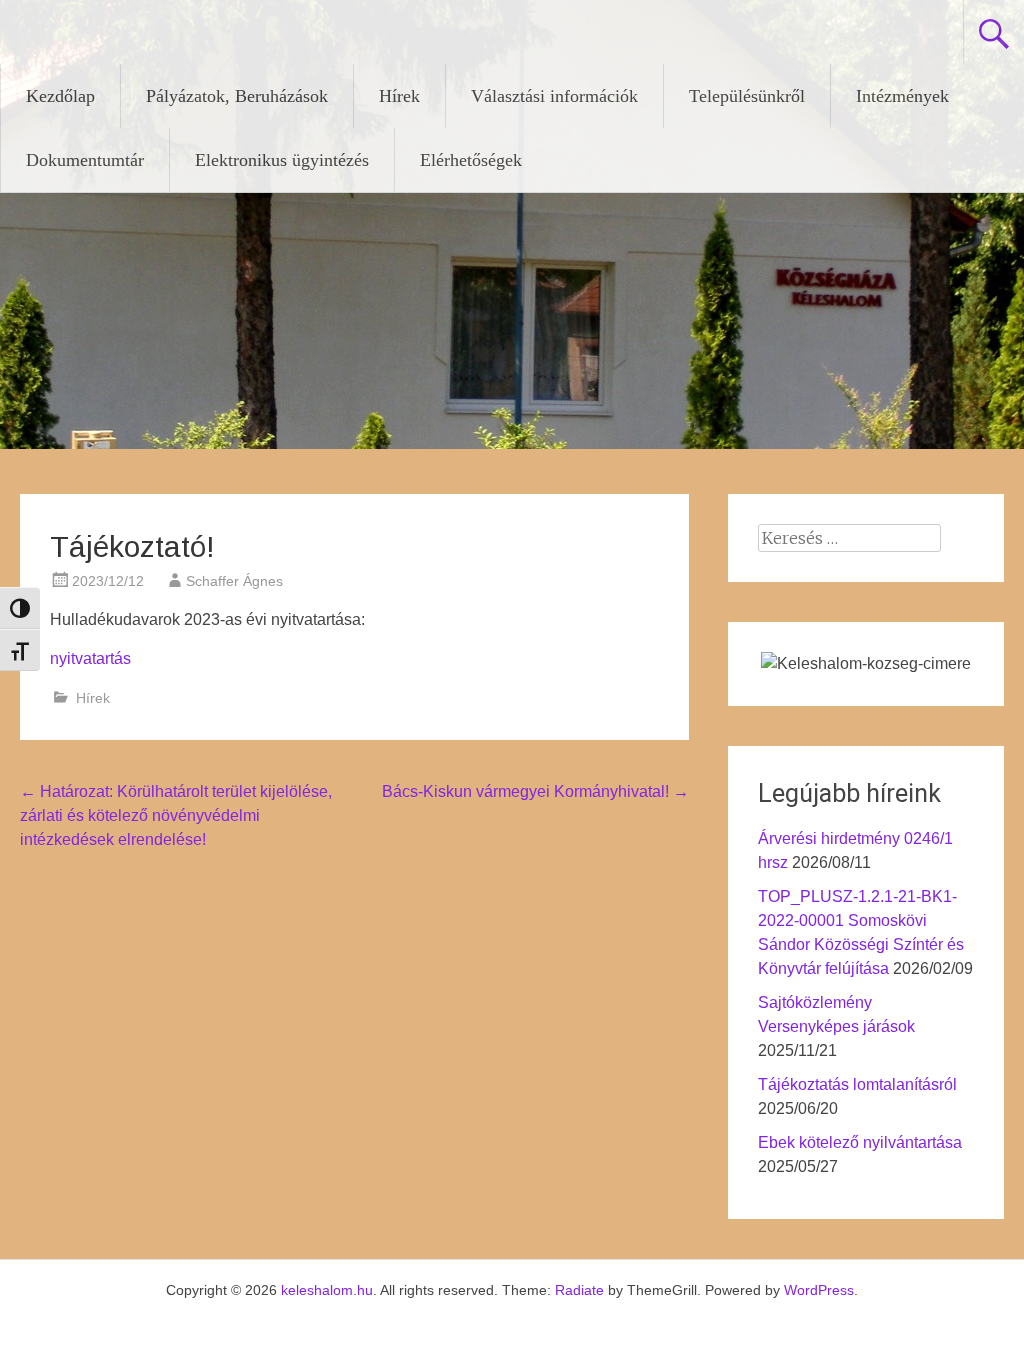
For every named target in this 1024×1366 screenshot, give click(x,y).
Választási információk (554, 96)
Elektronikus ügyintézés (282, 160)
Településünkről (747, 96)
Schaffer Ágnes (234, 581)
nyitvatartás (90, 658)
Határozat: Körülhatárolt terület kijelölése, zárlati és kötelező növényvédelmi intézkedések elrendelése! (176, 815)
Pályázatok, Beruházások (237, 96)
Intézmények (902, 96)
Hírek (399, 96)
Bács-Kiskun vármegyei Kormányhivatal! (535, 791)
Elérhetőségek (471, 160)
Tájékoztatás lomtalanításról (857, 1084)
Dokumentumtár (85, 160)
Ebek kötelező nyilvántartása (860, 1142)
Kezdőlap (60, 96)
